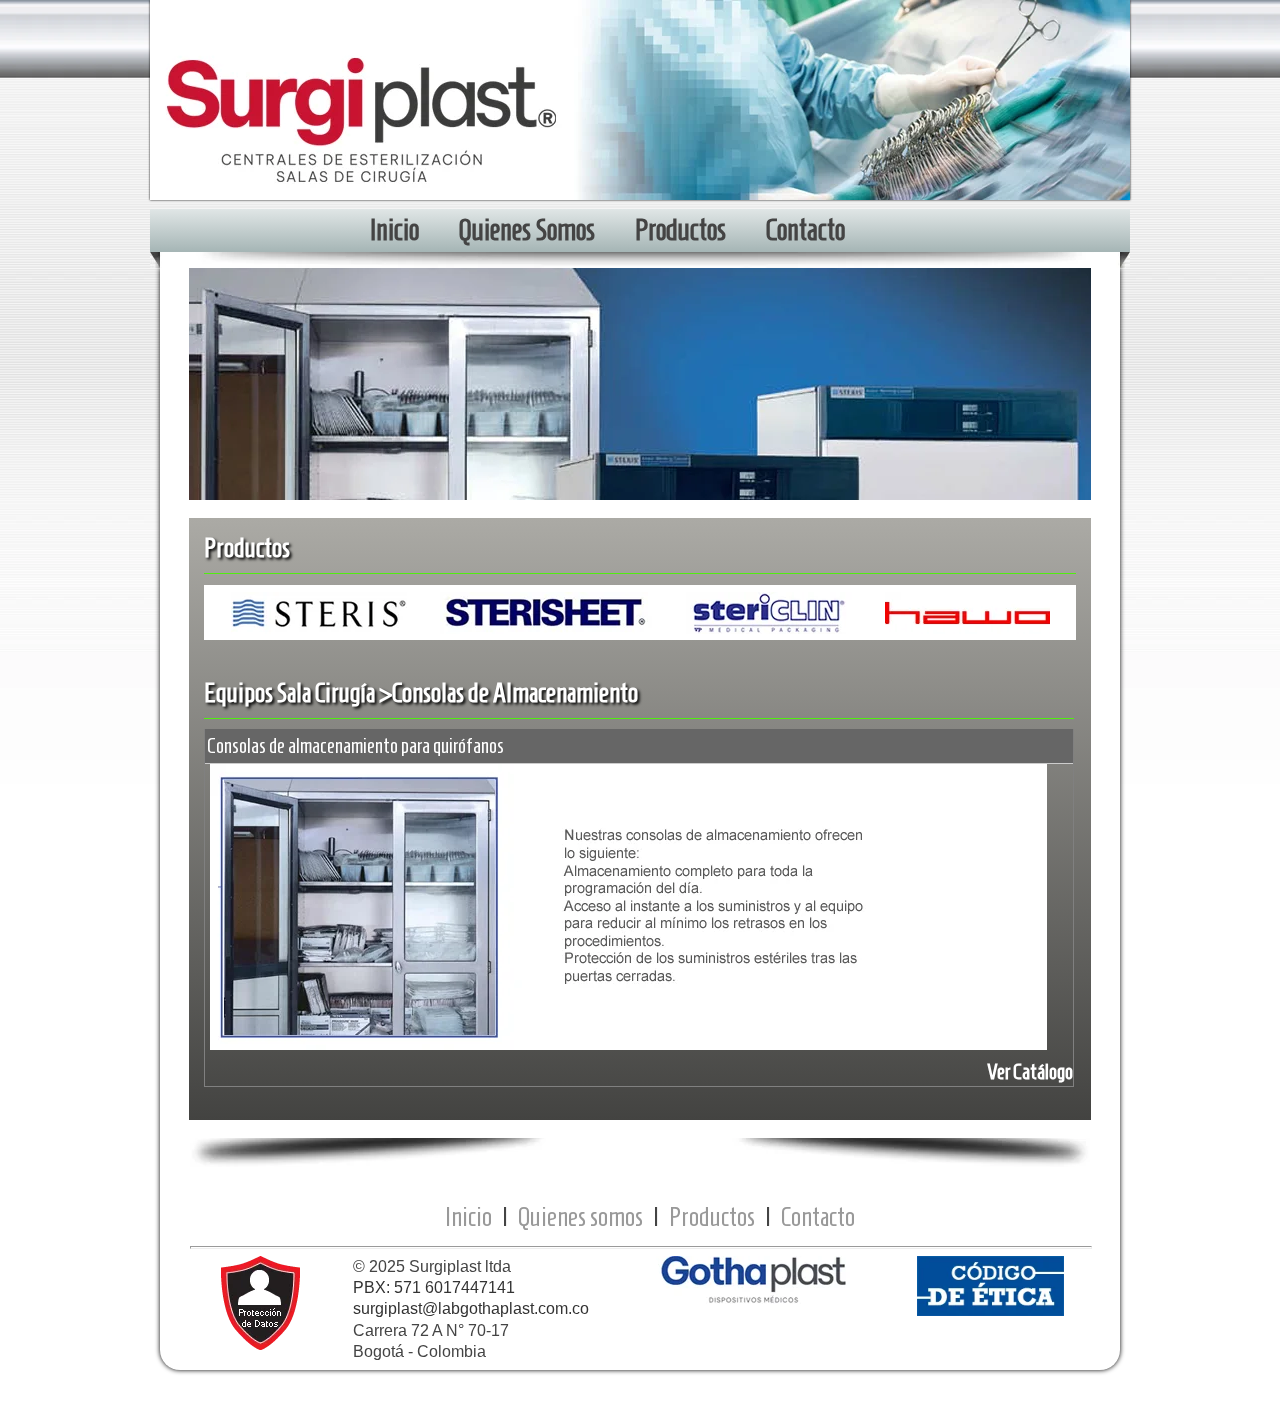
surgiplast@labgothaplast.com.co (471, 1308)
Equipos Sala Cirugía (289, 692)
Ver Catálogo (1030, 1071)
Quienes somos (580, 1216)
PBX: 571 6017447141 (434, 1287)
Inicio (468, 1216)
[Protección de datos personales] (260, 1344)
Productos (712, 1216)
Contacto (818, 1216)
